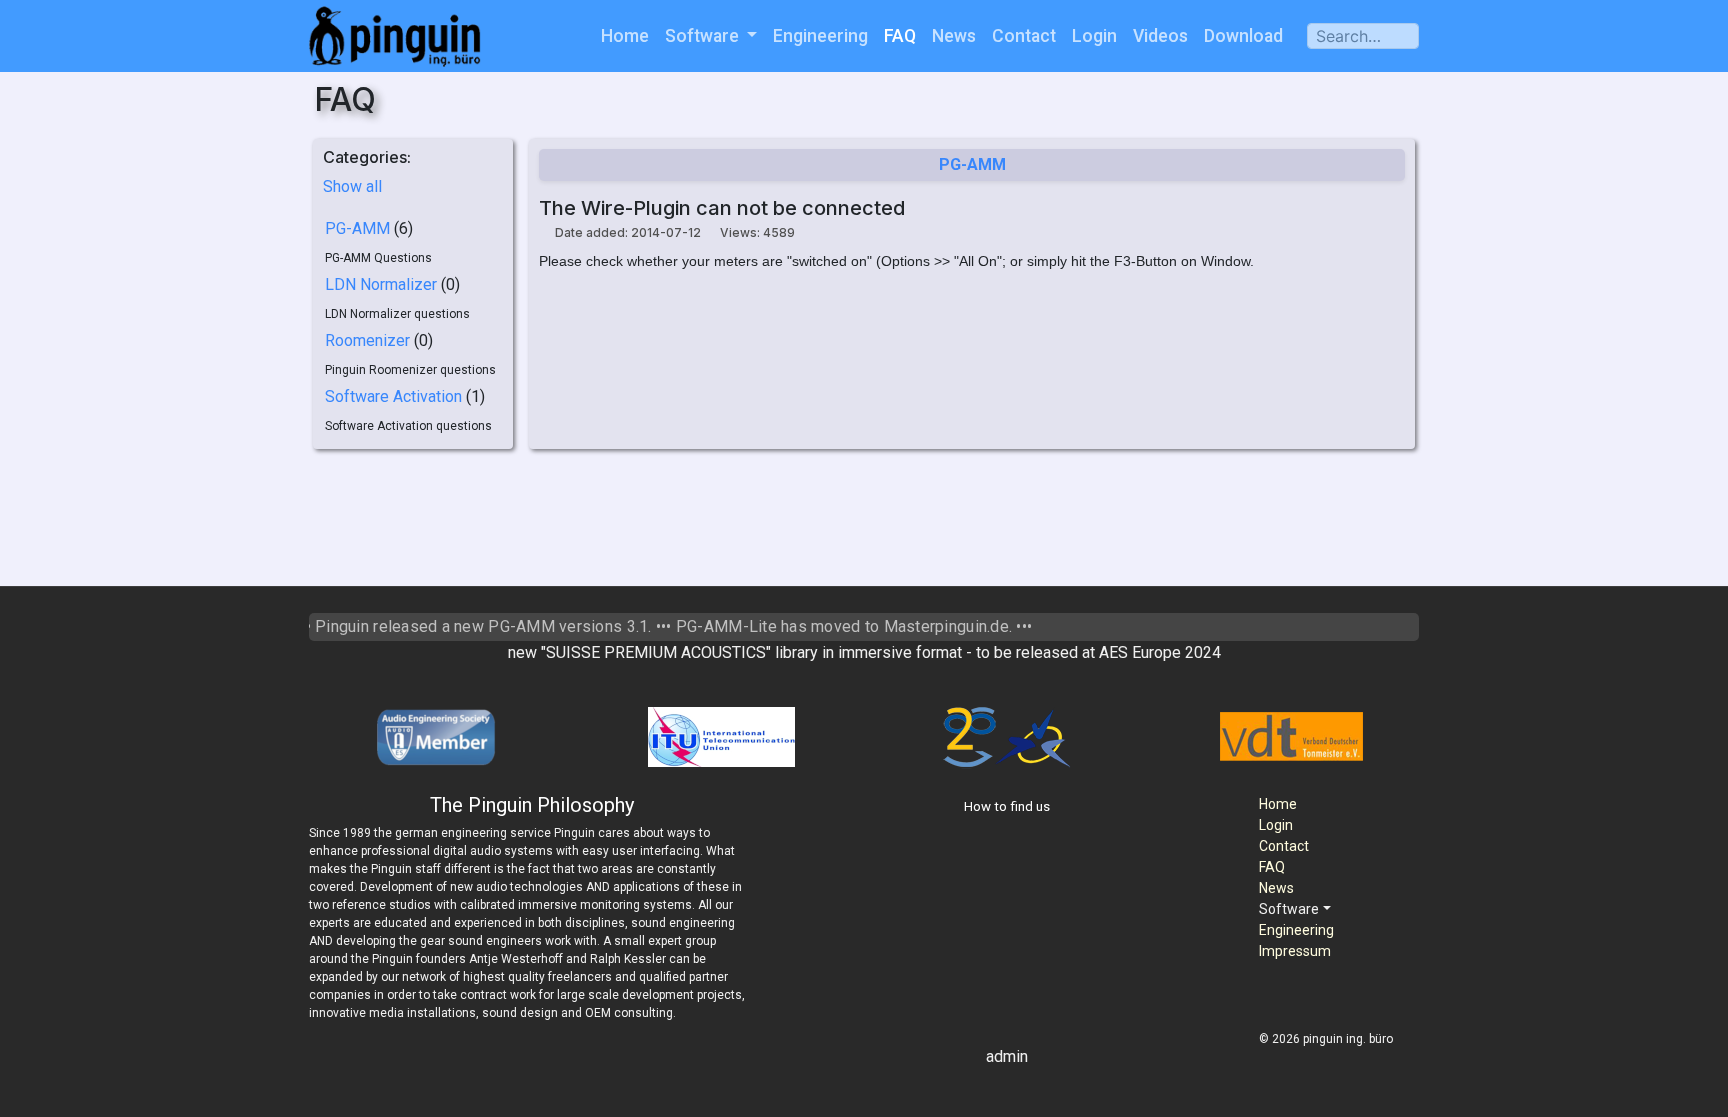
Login (1094, 36)
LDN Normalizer (381, 284)
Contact (1024, 36)
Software (704, 36)
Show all (352, 186)
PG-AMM (357, 228)
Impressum (1295, 951)
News (954, 36)
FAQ (900, 36)
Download (1243, 36)
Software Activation (393, 396)
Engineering (820, 36)
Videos (1160, 36)
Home (625, 36)
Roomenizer (367, 340)
